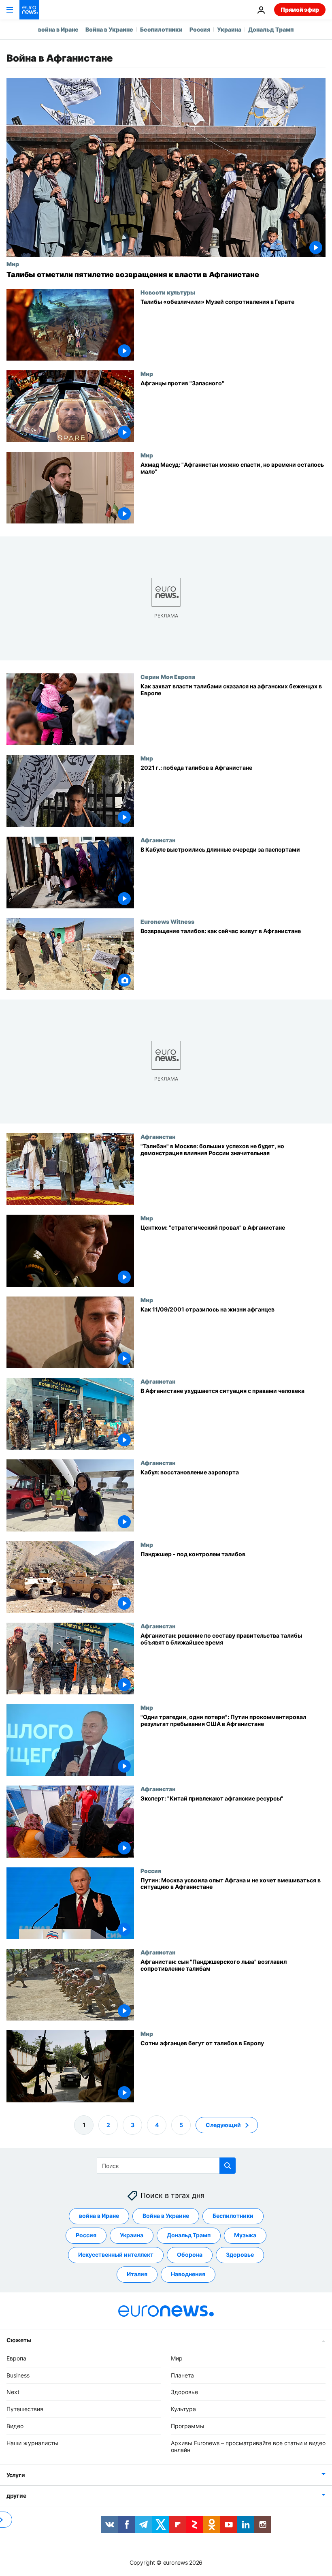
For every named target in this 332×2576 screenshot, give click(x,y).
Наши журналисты (32, 2443)
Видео (15, 2426)
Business (18, 2375)
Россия (200, 29)
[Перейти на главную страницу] (29, 10)
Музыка (245, 2235)
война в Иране (58, 29)
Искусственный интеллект (116, 2255)
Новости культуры (168, 292)
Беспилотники (161, 29)
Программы (188, 2426)
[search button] (228, 2166)
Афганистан (158, 840)
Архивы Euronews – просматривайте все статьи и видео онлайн (248, 2446)
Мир (13, 264)
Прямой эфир (300, 10)
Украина (229, 29)
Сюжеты (19, 2340)
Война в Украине (109, 29)
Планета (182, 2375)
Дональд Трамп (271, 29)
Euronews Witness (167, 921)
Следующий (223, 2125)
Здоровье (240, 2255)
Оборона (190, 2255)
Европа (16, 2358)
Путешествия (25, 2409)
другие (16, 2496)
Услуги (16, 2475)
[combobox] (166, 2166)
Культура (183, 2409)
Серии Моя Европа (168, 677)
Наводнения (188, 2274)
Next (13, 2392)
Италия (137, 2274)
